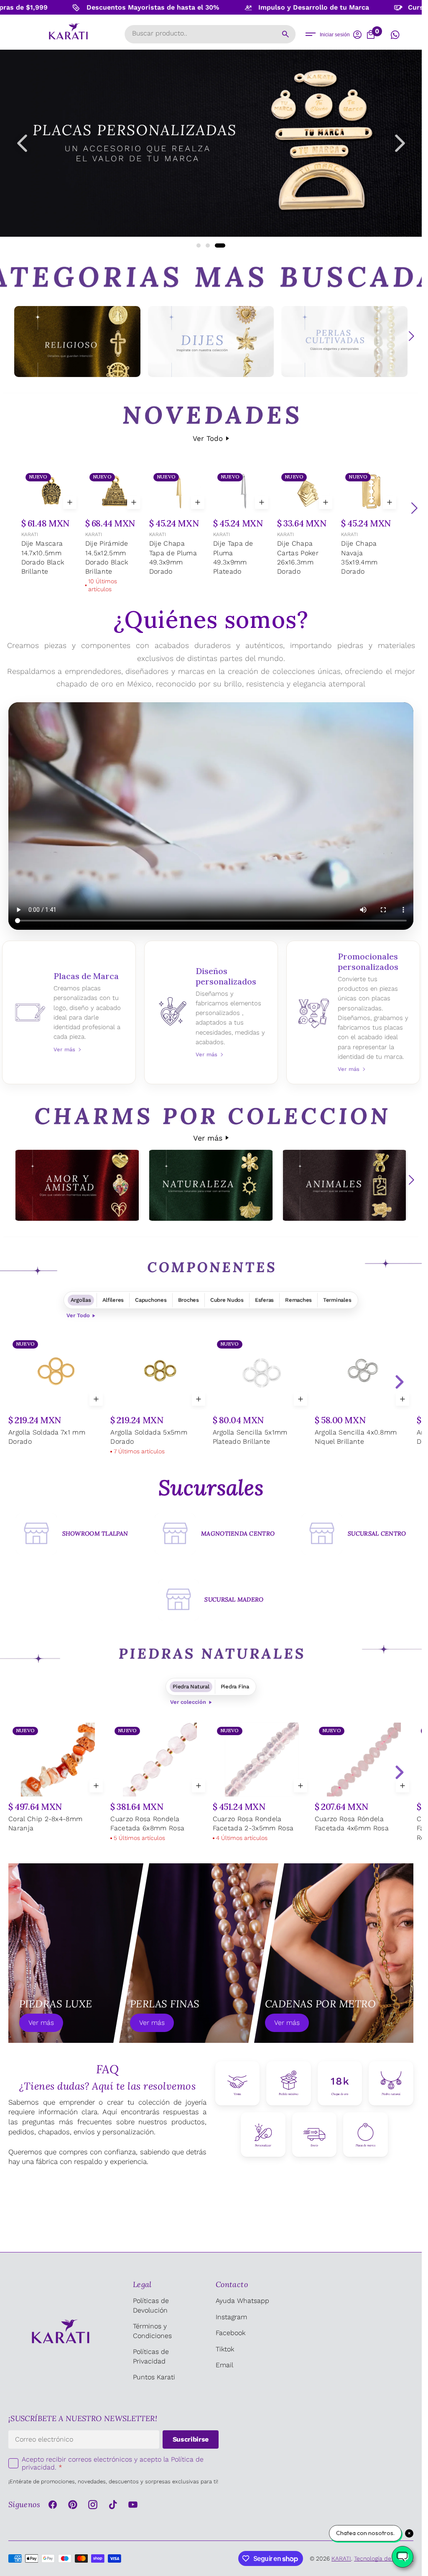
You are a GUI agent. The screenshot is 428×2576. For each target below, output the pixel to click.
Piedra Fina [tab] (235, 1687)
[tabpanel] (211, 1397)
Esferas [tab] (264, 1300)
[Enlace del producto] (51, 524)
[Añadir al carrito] (70, 502)
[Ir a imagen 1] (201, 245)
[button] (311, 34)
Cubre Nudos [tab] (227, 1300)
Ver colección (188, 1702)
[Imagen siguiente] (400, 143)
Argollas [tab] (81, 1300)
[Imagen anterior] (22, 143)
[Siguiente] (414, 508)
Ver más (208, 1138)
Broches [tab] (189, 1300)
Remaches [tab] (298, 1300)
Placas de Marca (69, 1012)
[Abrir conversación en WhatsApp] (395, 35)
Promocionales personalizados (353, 1012)
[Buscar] (285, 34)
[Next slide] (399, 1382)
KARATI (30, 534)
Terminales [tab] (337, 1300)
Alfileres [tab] (113, 1300)
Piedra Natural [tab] (191, 1687)
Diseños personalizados (211, 1012)
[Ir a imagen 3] (223, 245)
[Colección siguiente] (411, 336)
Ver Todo (208, 438)
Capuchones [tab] (151, 1300)
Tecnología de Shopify (384, 2558)
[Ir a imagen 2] (213, 245)
